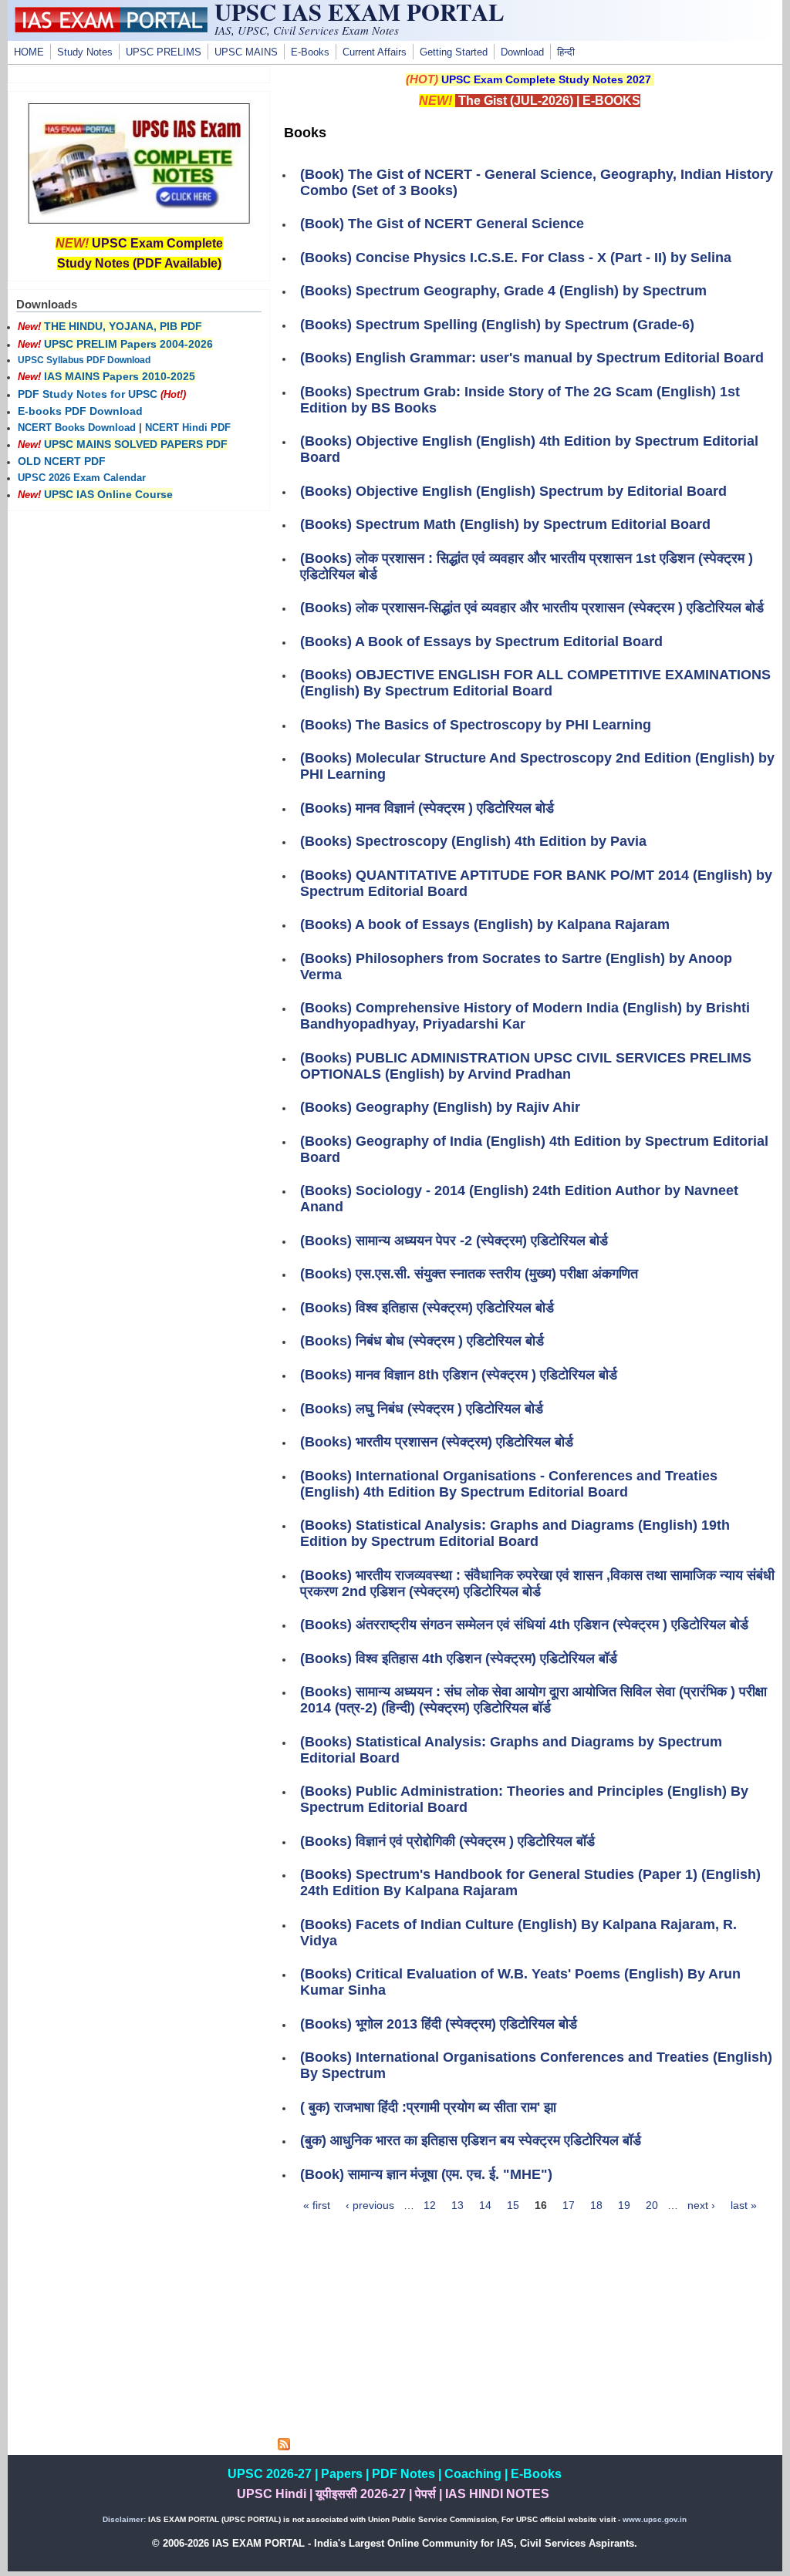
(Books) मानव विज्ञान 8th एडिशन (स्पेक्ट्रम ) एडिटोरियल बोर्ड (459, 1375)
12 (430, 2205)
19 (624, 2205)
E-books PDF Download (80, 411)
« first (317, 2205)
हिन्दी (566, 52)
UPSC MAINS (246, 52)
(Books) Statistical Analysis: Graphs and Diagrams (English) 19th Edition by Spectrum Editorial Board (515, 1533)
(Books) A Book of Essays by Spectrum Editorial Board (481, 641)
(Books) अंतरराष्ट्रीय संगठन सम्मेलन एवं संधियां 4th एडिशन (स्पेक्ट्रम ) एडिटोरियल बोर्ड (524, 1625)
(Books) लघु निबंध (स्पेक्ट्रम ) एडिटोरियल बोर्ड (422, 1409)
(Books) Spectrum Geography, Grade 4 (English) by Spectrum (503, 291)
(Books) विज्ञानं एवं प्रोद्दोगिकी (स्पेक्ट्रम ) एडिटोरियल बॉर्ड (447, 1841)
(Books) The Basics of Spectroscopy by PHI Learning (476, 725)
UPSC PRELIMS (164, 52)
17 (569, 2205)
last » (744, 2205)
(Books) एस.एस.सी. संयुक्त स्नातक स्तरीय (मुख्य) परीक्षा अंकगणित (469, 1274)
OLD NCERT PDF (62, 461)
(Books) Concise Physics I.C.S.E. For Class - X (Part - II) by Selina (516, 258)
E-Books (310, 52)
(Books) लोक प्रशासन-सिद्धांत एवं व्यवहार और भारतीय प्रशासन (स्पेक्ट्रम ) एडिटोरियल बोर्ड (532, 608)
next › (701, 2205)
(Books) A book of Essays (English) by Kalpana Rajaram (485, 924)
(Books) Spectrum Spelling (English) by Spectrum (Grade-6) (497, 325)
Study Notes (85, 52)
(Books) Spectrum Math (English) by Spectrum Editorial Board (505, 524)
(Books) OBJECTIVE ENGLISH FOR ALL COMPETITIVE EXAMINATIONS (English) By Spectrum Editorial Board (535, 683)
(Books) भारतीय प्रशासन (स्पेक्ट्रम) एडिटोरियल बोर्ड (437, 1442)
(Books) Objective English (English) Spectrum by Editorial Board (513, 491)
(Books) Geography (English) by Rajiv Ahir (440, 1107)
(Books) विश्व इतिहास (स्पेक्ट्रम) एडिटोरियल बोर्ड (427, 1308)
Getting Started (454, 52)
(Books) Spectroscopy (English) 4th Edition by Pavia (473, 841)
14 (485, 2205)
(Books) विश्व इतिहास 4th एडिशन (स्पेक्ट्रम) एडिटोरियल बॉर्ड (459, 1658)
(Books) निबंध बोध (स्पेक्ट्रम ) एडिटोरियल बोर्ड (422, 1341)
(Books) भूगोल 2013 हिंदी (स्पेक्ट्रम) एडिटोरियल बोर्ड (439, 2024)
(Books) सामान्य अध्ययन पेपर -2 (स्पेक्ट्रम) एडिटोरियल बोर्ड (454, 1241)
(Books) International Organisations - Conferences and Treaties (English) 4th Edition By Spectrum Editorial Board (509, 1484)
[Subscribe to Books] (284, 2446)
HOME (29, 52)
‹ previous (370, 2205)
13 (457, 2205)
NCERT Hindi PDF (188, 428)
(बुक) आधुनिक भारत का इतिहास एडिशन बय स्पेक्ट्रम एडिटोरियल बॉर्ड (471, 2140)
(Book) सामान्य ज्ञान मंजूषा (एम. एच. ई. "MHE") (426, 2174)
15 (513, 2205)
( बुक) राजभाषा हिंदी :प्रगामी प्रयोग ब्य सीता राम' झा (428, 2107)
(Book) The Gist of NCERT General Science (442, 224)
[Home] (111, 29)
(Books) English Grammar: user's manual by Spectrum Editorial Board (532, 358)
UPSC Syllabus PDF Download (84, 360)
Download (522, 52)
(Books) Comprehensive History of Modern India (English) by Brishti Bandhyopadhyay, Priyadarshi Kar (525, 1016)
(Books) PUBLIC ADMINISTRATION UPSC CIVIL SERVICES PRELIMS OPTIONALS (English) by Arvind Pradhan (526, 1066)
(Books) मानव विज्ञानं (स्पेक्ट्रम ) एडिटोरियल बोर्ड (427, 808)
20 (652, 2205)
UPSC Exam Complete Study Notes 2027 (546, 79)
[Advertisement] (530, 2330)
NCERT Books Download (77, 428)
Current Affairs (375, 52)
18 (596, 2205)
